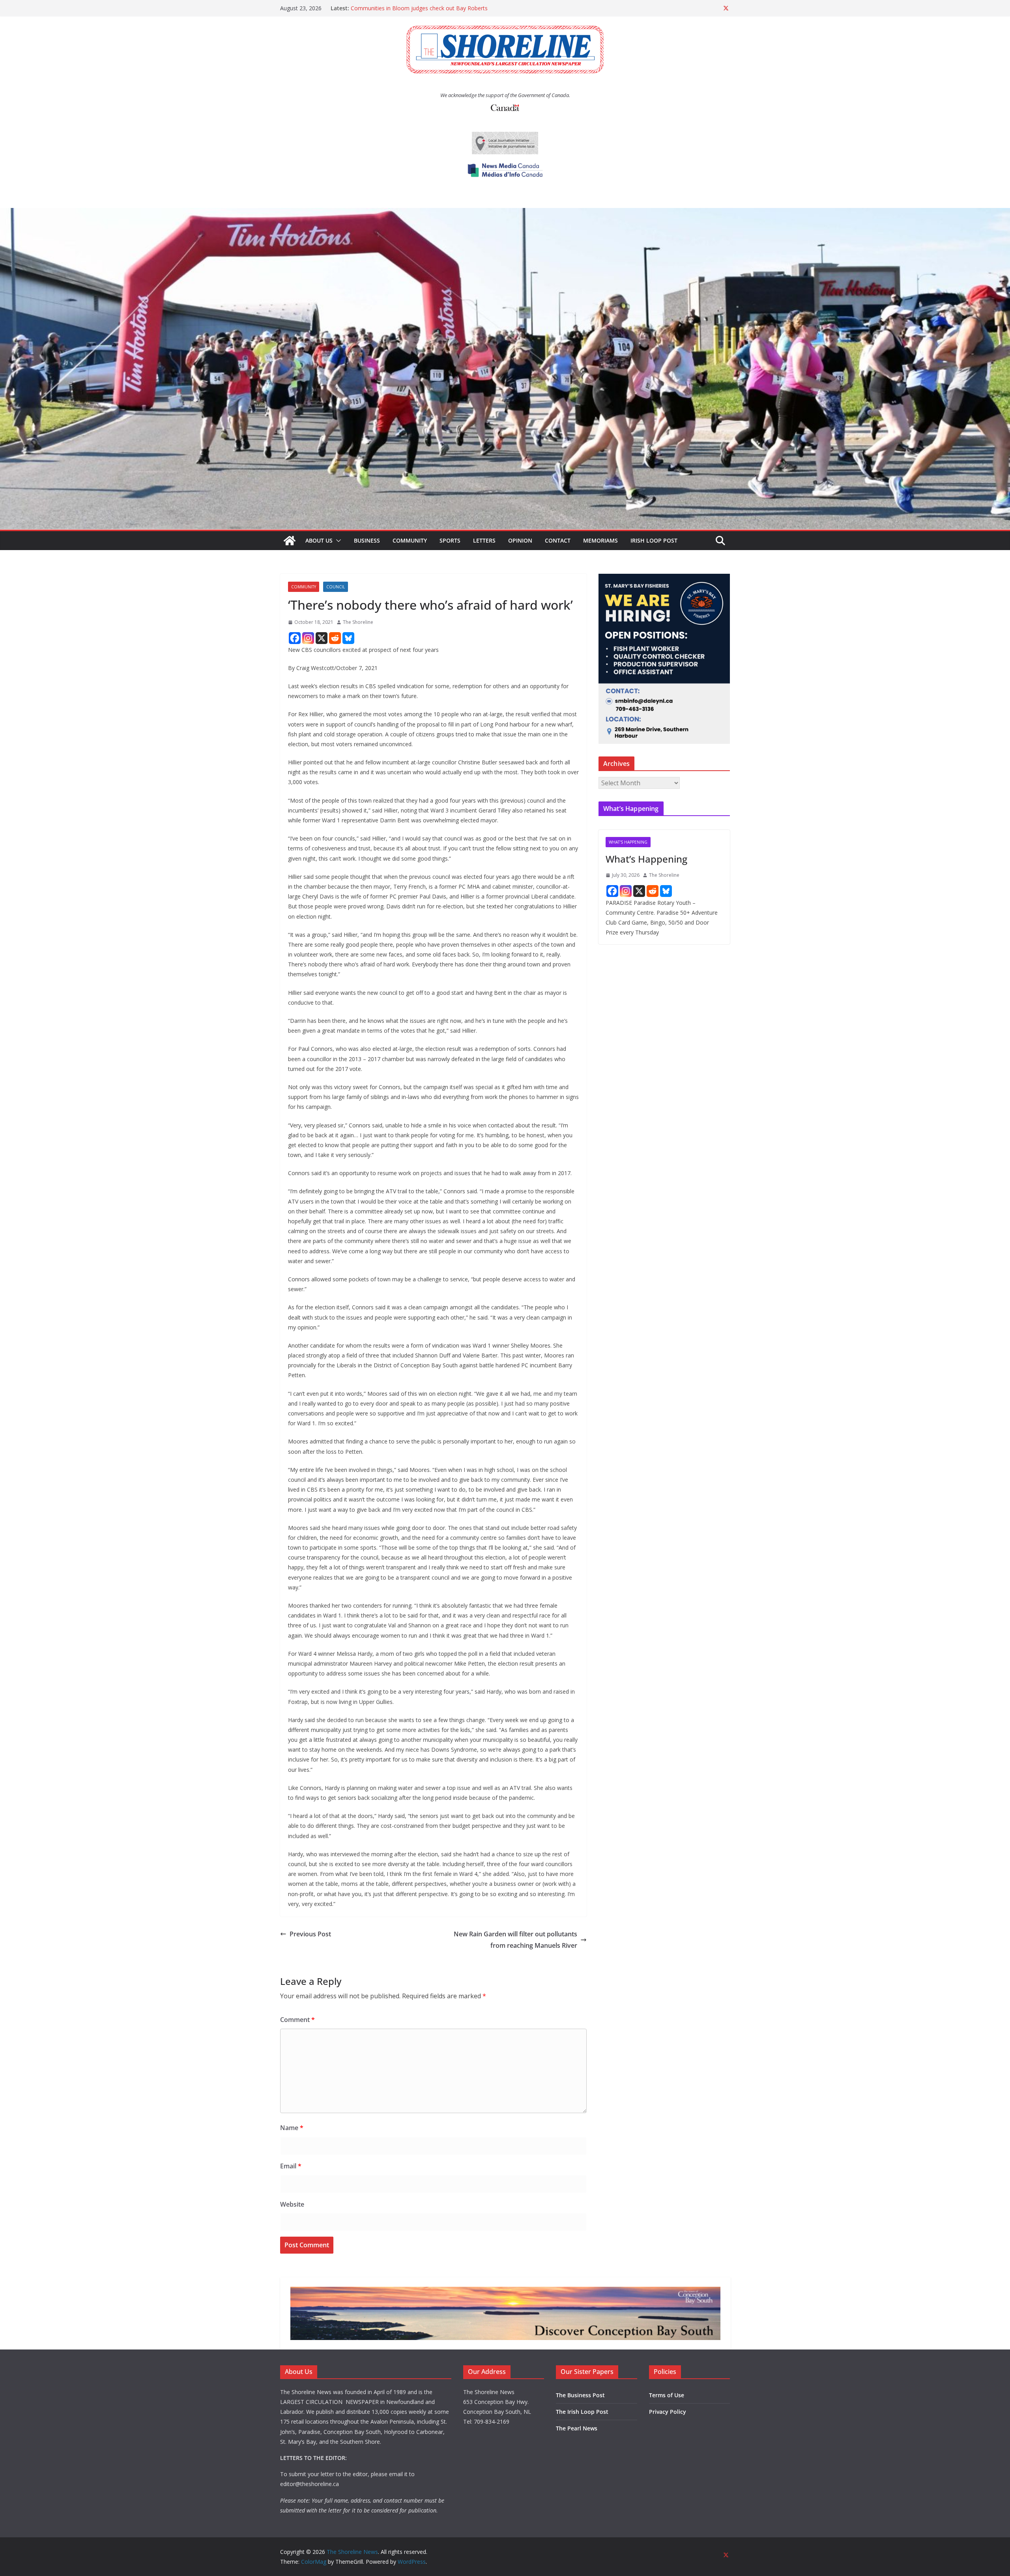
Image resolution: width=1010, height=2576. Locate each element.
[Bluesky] (348, 638)
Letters (484, 540)
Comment (297, 2020)
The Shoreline (358, 622)
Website (292, 2204)
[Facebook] (295, 638)
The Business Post (580, 2395)
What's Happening (628, 842)
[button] (337, 541)
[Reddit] (335, 638)
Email (291, 2166)
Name (292, 2128)
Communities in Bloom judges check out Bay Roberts (419, 12)
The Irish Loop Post (582, 2412)
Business (367, 540)
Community (410, 540)
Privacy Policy (668, 2412)
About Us (319, 540)
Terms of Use (667, 2395)
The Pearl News (577, 2428)
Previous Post (310, 1934)
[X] (322, 638)
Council (336, 587)
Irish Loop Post (654, 540)
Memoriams (600, 540)
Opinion (520, 540)
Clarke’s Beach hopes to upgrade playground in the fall (420, 4)
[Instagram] (308, 638)
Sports (450, 540)
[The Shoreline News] (505, 213)
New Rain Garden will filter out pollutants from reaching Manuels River (515, 1940)
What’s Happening (646, 859)
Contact (558, 540)
